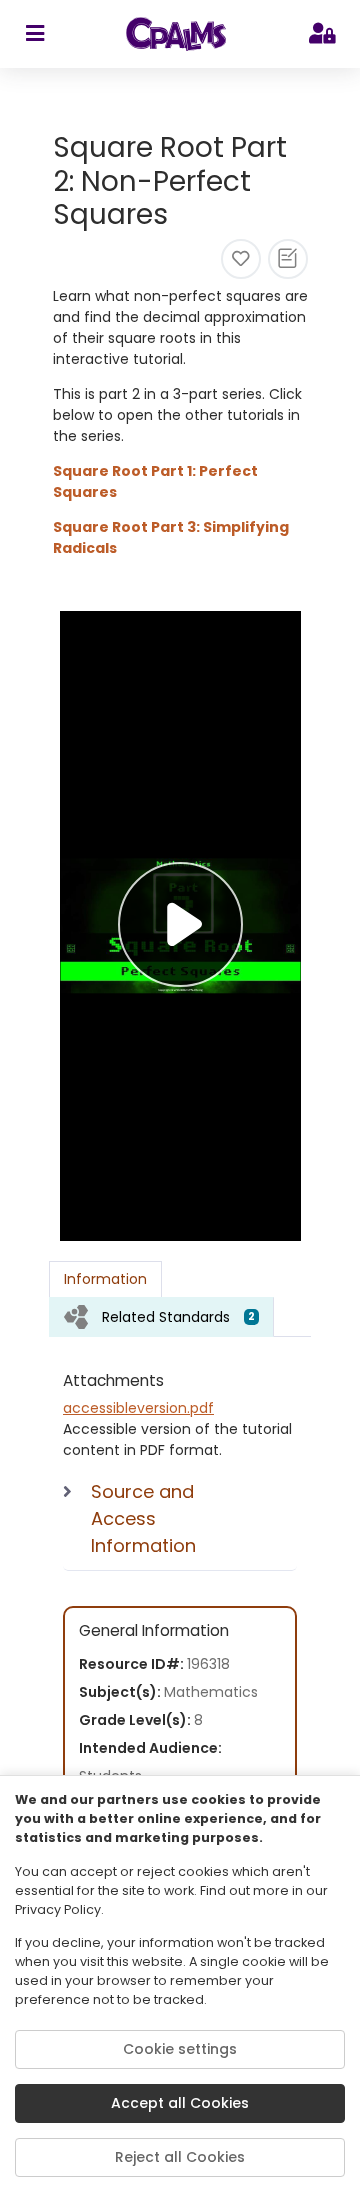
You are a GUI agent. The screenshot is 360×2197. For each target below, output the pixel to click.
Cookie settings (180, 2049)
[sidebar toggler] (34, 34)
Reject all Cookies (180, 2157)
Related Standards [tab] (178, 1317)
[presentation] (161, 1316)
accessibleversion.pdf (138, 1408)
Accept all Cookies (180, 2103)
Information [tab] (105, 1279)
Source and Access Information (143, 1518)
